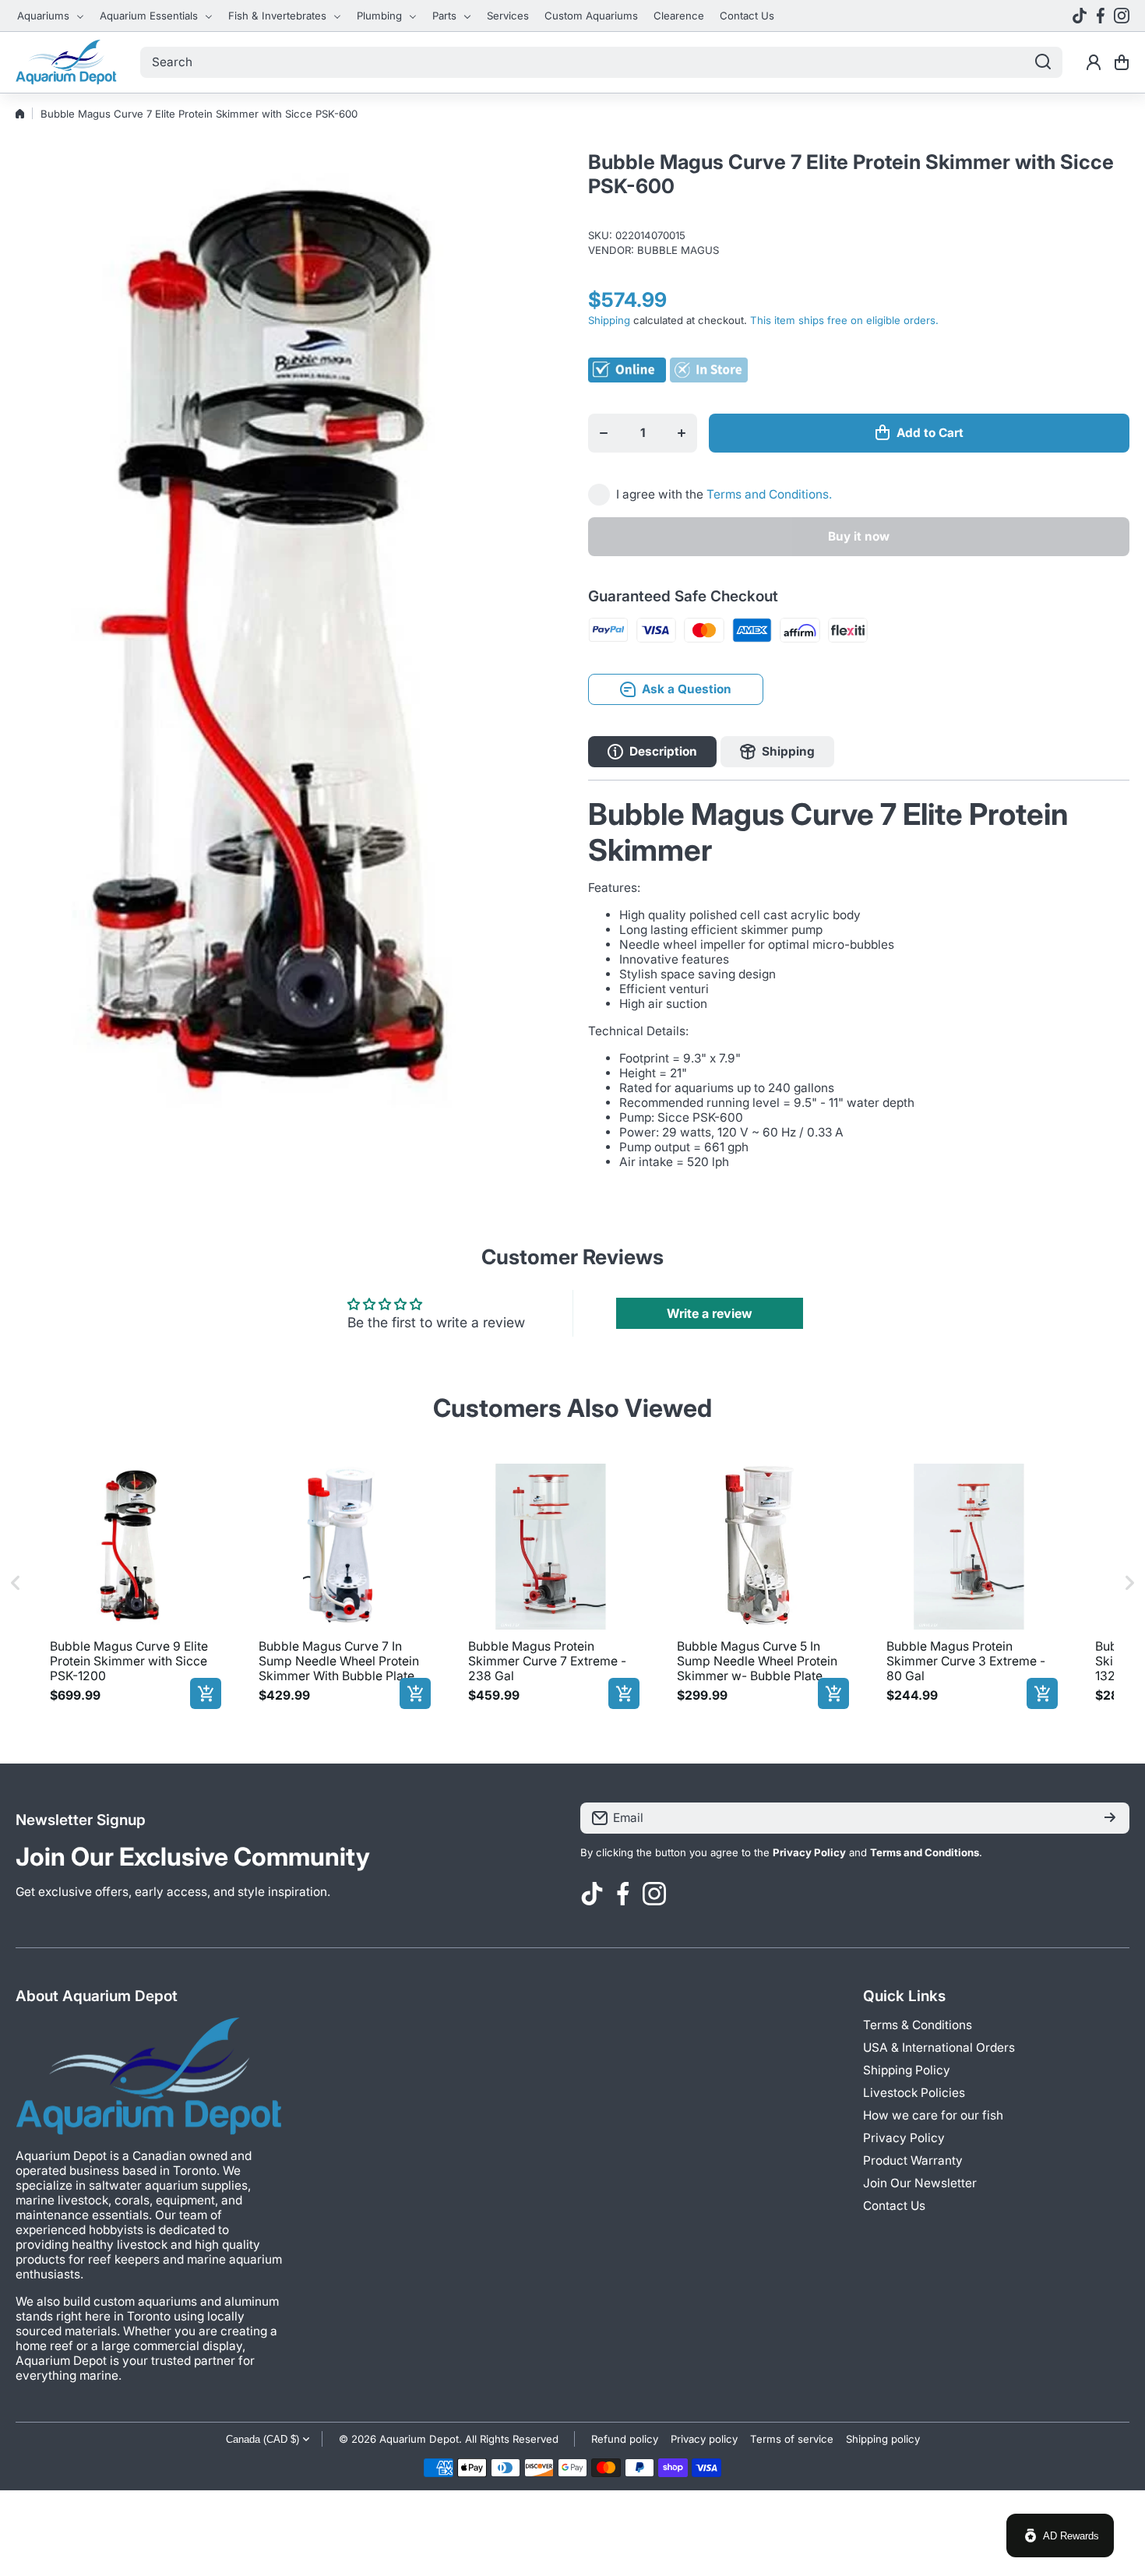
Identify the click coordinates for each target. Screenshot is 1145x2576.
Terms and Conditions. (769, 494)
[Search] (1043, 62)
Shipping (609, 320)
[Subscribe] (1110, 1818)
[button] (1122, 62)
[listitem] (132, 1583)
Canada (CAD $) (262, 2439)
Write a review (710, 1313)
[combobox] (601, 62)
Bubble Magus (678, 250)
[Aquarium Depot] (66, 62)
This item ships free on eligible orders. (844, 320)
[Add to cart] (206, 1693)
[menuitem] (51, 16)
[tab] (777, 752)
